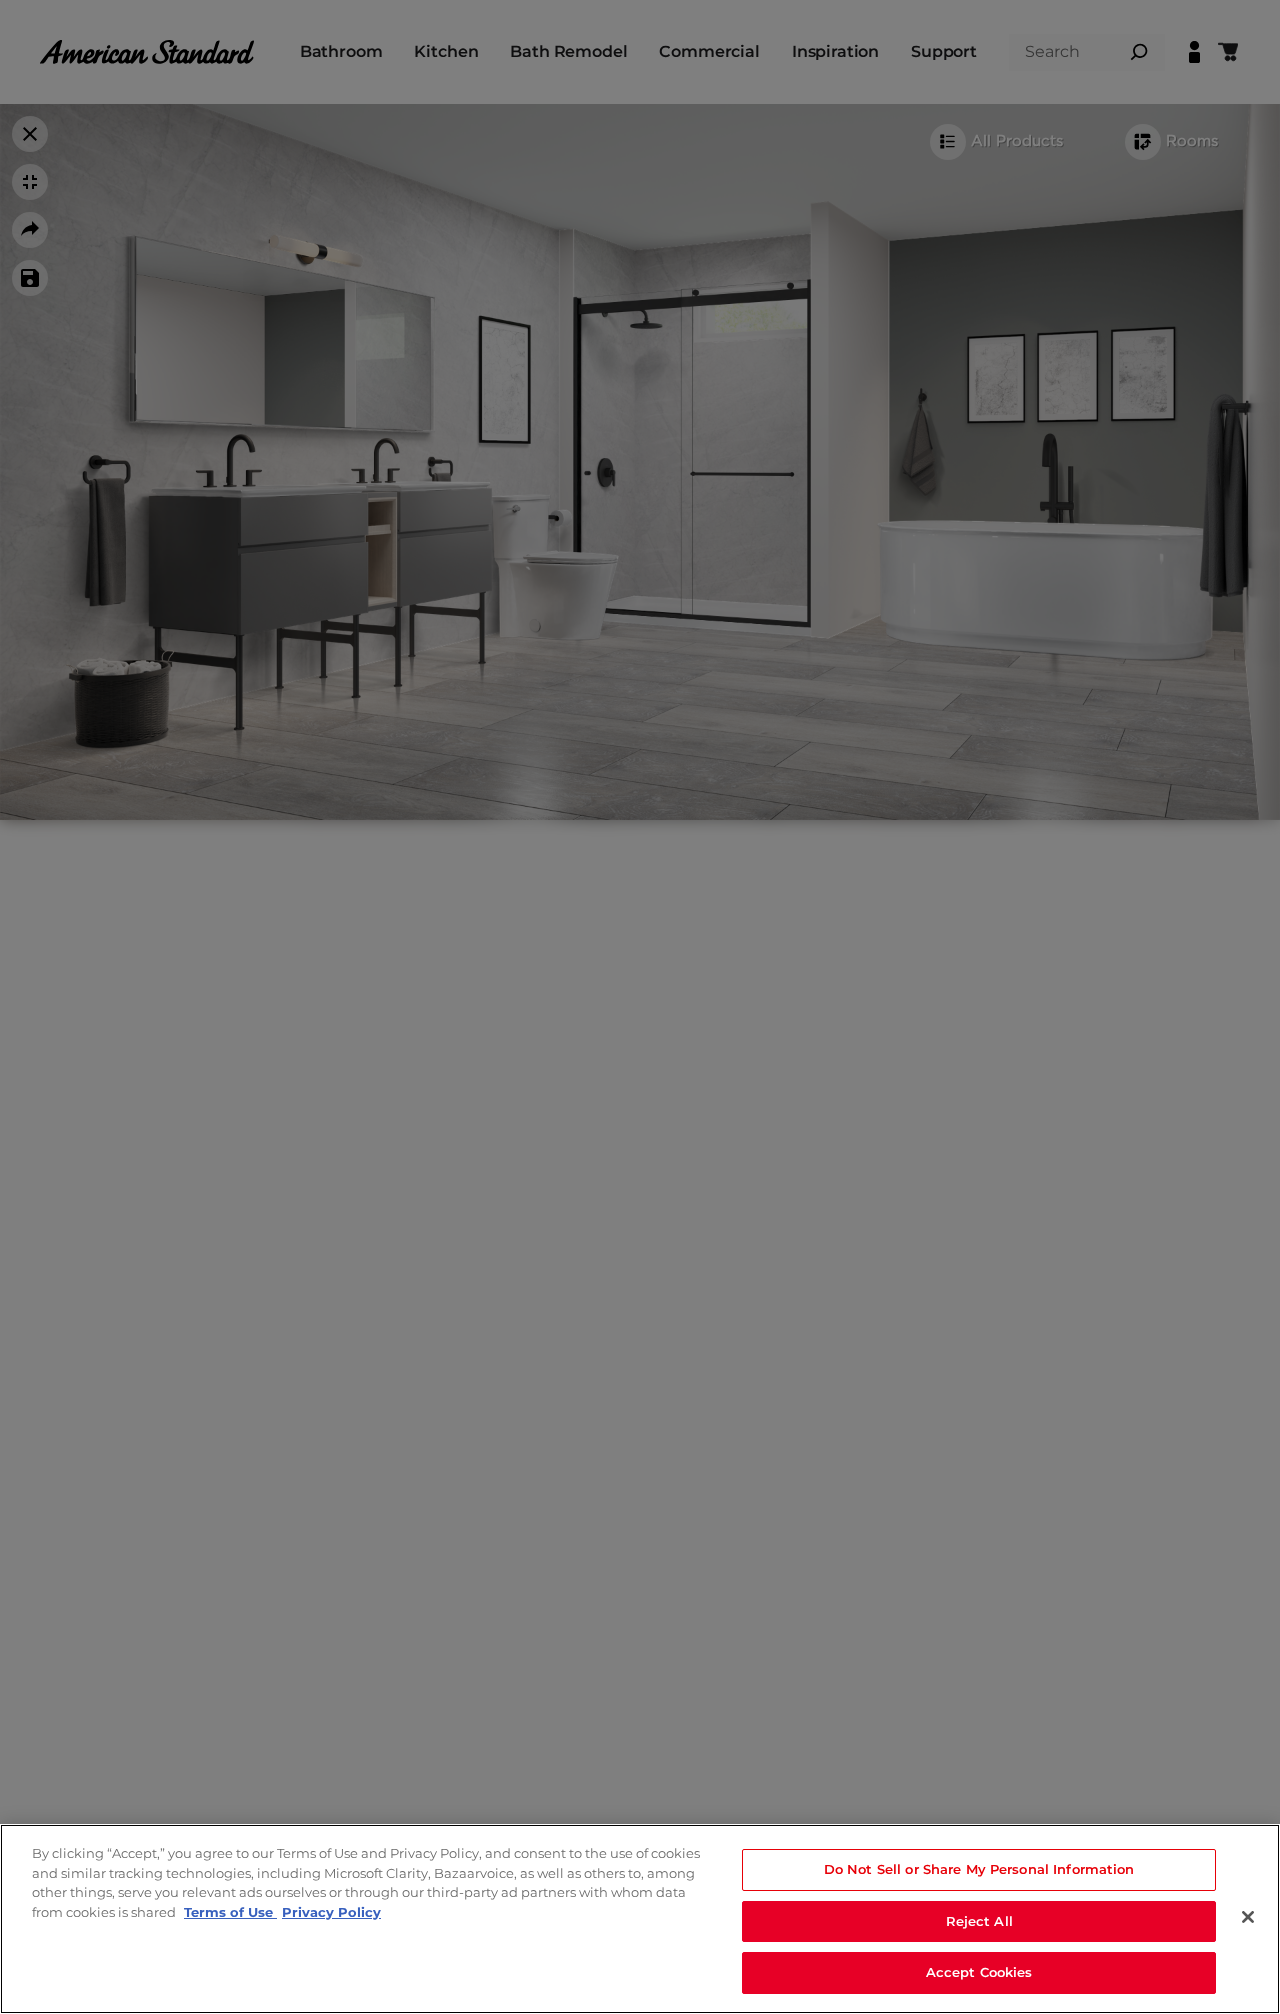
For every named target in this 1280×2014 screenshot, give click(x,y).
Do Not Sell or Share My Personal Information (979, 1869)
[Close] (1248, 1917)
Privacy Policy (331, 1912)
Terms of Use (230, 1912)
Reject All (979, 1921)
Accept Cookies (979, 1972)
